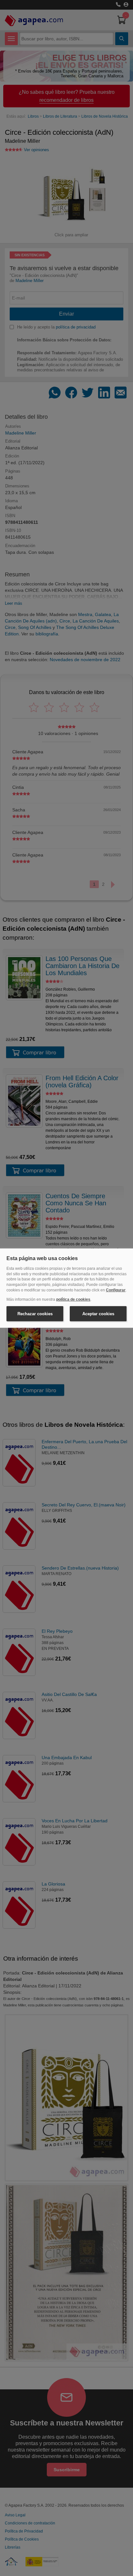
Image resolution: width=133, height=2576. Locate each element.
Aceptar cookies (98, 1313)
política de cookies (73, 1299)
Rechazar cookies (35, 1313)
